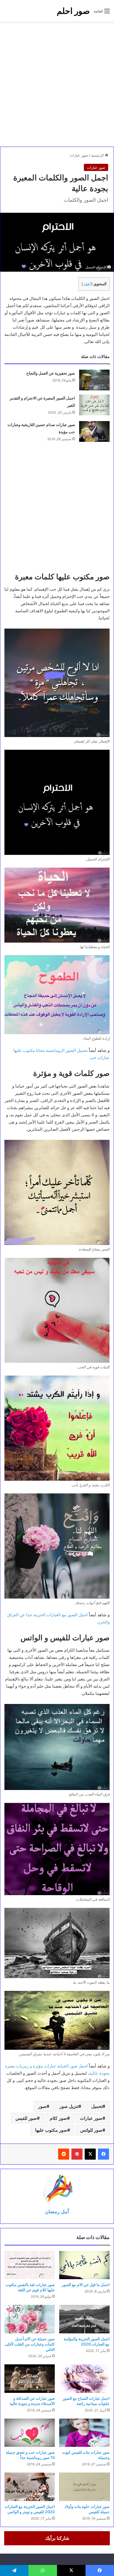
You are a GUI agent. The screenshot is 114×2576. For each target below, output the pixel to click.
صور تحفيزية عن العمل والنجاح (51, 373)
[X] (90, 2154)
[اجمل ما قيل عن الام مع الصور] (84, 2265)
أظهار (87, 284)
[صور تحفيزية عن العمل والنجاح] (94, 380)
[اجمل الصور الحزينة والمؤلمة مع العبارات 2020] (84, 2319)
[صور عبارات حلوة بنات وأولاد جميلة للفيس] (84, 2487)
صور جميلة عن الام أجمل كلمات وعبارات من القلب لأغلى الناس (30, 2344)
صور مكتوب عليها (51, 2130)
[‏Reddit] (64, 2154)
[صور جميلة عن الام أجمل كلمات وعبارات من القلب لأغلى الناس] (30, 2319)
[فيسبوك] (103, 2154)
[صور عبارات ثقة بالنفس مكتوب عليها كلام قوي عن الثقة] (30, 2265)
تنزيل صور (69, 2106)
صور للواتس (91, 2130)
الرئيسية (98, 155)
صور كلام (58, 2118)
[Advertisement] (57, 84)
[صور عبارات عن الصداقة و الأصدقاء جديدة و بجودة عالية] (30, 2379)
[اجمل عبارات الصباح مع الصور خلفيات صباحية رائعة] (84, 2379)
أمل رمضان (57, 2211)
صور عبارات (79, 155)
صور (42, 2106)
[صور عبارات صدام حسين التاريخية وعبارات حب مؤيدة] (94, 431)
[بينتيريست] (77, 2154)
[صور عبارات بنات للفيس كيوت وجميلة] (84, 2433)
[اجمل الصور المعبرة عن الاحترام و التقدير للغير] (94, 405)
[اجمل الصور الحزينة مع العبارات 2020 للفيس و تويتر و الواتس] (30, 2487)
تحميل (97, 2106)
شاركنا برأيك (57, 2538)
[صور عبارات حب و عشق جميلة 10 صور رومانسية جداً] (30, 2433)
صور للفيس (26, 2118)
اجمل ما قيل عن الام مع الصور (86, 2285)
